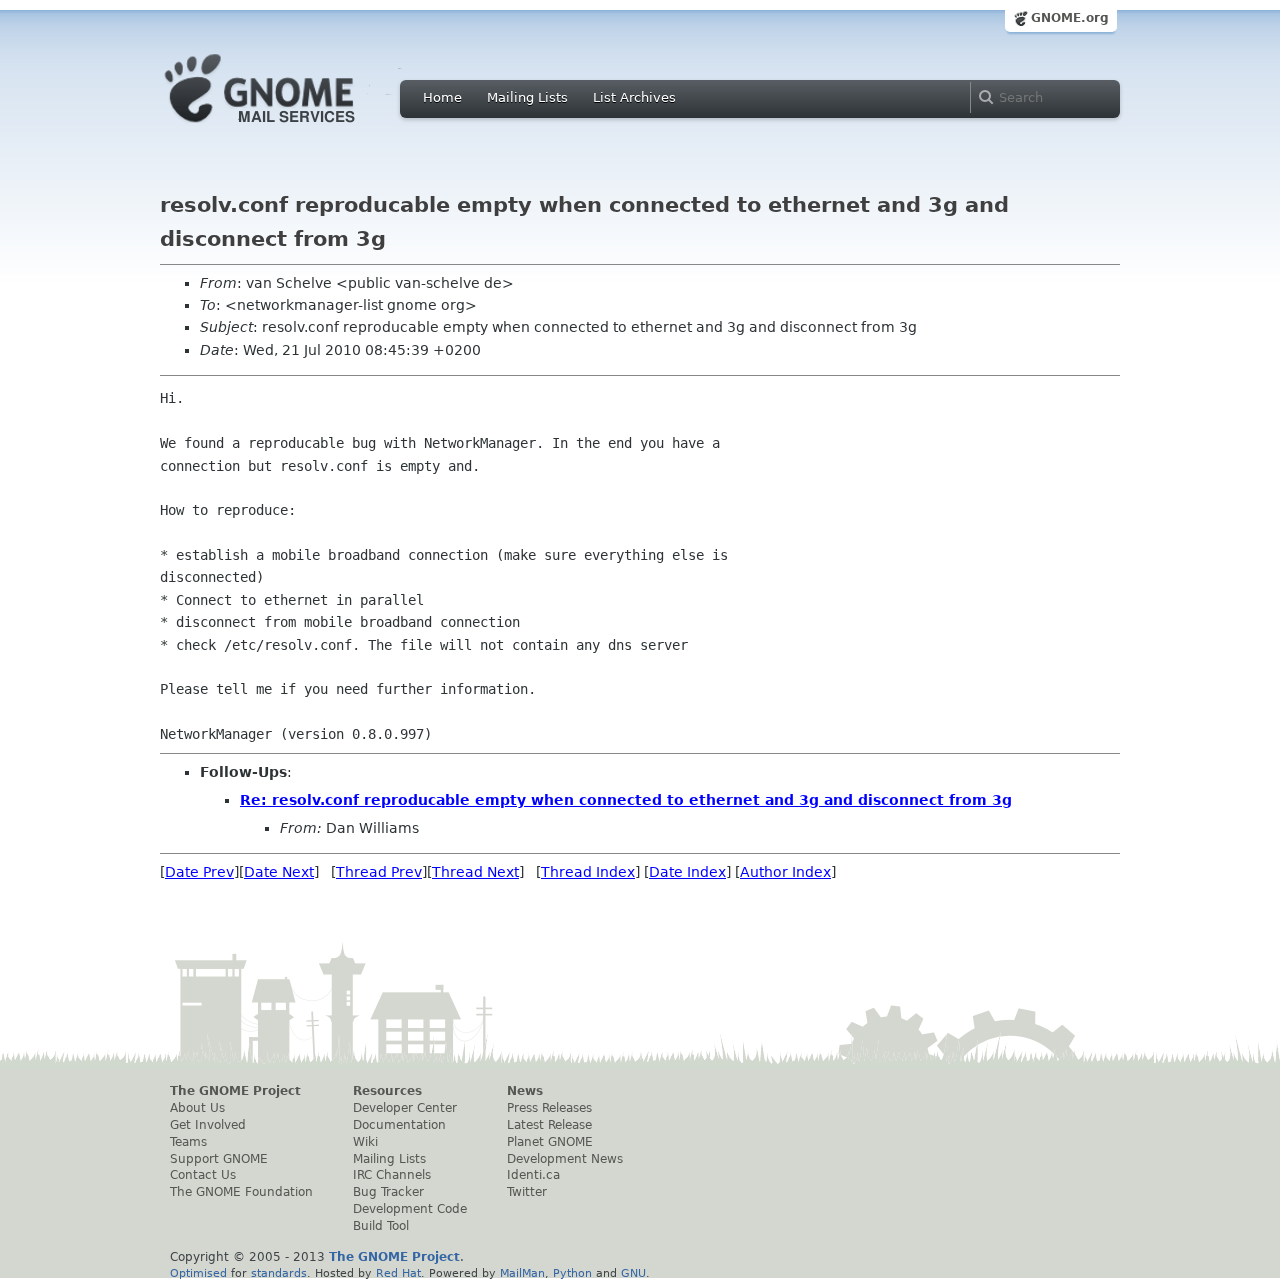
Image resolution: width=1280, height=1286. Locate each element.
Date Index (687, 872)
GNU (633, 1273)
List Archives (634, 97)
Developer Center (405, 1108)
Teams (188, 1142)
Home (442, 97)
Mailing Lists (527, 97)
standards (279, 1273)
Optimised (198, 1273)
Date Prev (199, 872)
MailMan (522, 1273)
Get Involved (208, 1125)
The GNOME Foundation (241, 1192)
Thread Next (475, 872)
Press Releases (549, 1108)
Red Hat (398, 1273)
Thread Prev (379, 872)
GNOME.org (1070, 18)
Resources (387, 1091)
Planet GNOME (550, 1142)
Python (572, 1273)
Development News (565, 1159)
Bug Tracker (388, 1192)
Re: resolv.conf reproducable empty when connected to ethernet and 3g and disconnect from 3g (626, 800)
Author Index (785, 872)
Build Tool (381, 1226)
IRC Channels (392, 1175)
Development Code (410, 1209)
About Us (197, 1108)
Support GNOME (219, 1159)
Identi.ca (533, 1175)
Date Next (279, 872)
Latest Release (549, 1125)
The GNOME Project (235, 1091)
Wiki (365, 1142)
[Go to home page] (290, 128)
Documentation (399, 1125)
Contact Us (203, 1175)
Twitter (527, 1192)
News (525, 1091)
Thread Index (588, 872)
